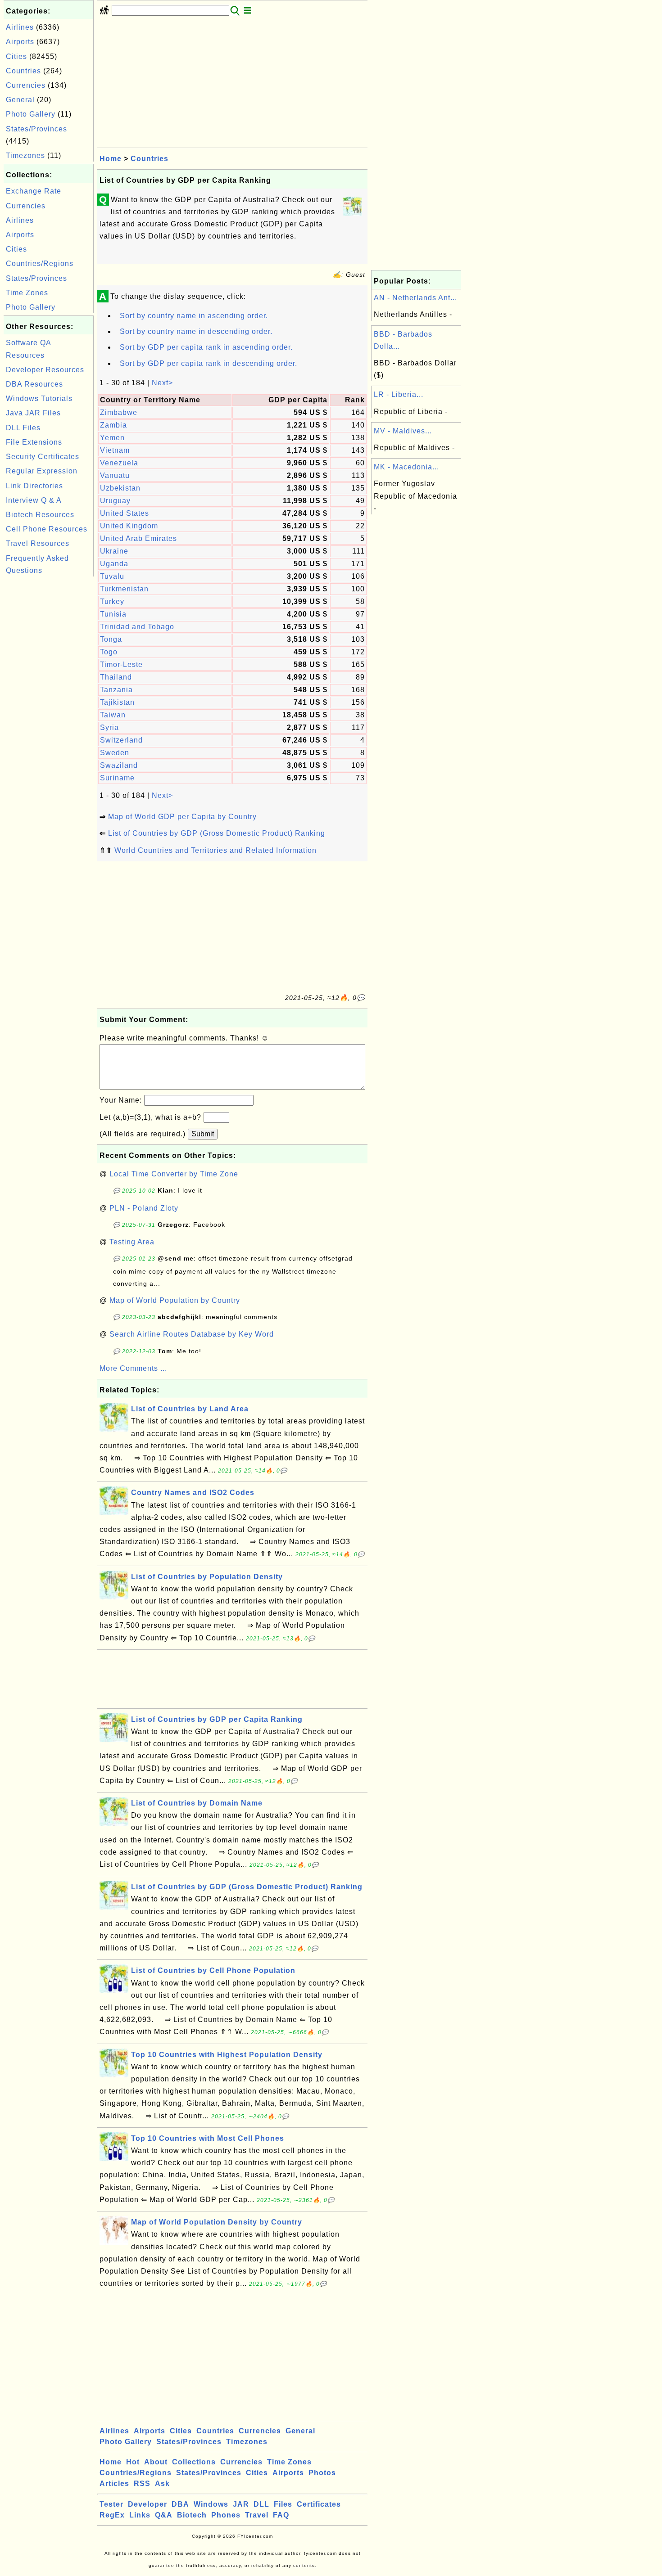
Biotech (192, 2515)
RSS (142, 2484)
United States (125, 513)
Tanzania (116, 690)
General (20, 100)
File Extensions (34, 442)
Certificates (319, 2504)
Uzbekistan (120, 488)
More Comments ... (133, 1368)
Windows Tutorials (39, 399)
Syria (109, 727)
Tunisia (113, 614)
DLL (261, 2504)
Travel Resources (38, 543)
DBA (180, 2504)
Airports (20, 42)
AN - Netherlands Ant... (415, 298)
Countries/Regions (40, 263)
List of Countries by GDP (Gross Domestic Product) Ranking (217, 833)
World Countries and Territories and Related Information (215, 850)
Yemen (112, 438)
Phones (226, 2515)
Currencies (26, 85)
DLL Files (23, 428)
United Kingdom (129, 526)
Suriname (117, 778)
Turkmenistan (124, 589)
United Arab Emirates (138, 538)
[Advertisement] (49, 714)
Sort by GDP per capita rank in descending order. (209, 363)
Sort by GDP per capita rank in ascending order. (206, 347)
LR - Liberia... (399, 394)
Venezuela (119, 463)
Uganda (114, 564)
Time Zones (27, 293)
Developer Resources (45, 370)
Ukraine (114, 551)
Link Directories (34, 486)
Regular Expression (42, 471)
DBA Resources (34, 384)
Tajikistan (117, 702)
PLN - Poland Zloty (144, 1208)
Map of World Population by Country (175, 1300)
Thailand (116, 677)
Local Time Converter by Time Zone (174, 1174)
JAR (241, 2504)
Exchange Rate (34, 191)
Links (140, 2515)
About (156, 2462)
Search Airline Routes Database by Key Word (192, 1334)
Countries (23, 71)
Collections (194, 2462)
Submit (203, 1134)
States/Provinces (36, 129)
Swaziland (119, 765)
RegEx (112, 2515)
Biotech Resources (40, 515)
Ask (162, 2484)
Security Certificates (43, 457)
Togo (109, 652)
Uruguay (115, 501)
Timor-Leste (121, 664)
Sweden (115, 753)
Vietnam (115, 450)
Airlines (20, 27)
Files (283, 2504)
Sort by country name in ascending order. (194, 316)
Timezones (25, 155)
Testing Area (132, 1242)
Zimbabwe (119, 412)
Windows (211, 2504)
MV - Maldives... (403, 431)
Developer (147, 2504)
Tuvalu (112, 576)
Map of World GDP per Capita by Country (182, 817)
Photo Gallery (31, 114)
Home (111, 159)
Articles (114, 2484)
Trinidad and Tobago (137, 627)
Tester (111, 2504)
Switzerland (121, 740)
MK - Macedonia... (406, 467)
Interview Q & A (34, 500)
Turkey (112, 601)
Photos (322, 2473)
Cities (16, 56)
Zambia (113, 425)
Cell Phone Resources (47, 529)
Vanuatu (115, 475)
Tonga (111, 639)
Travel (257, 2515)
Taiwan (113, 715)
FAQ (281, 2515)
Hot (133, 2462)
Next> (162, 383)
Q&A (164, 2515)
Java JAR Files (33, 413)
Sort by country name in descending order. (196, 331)
